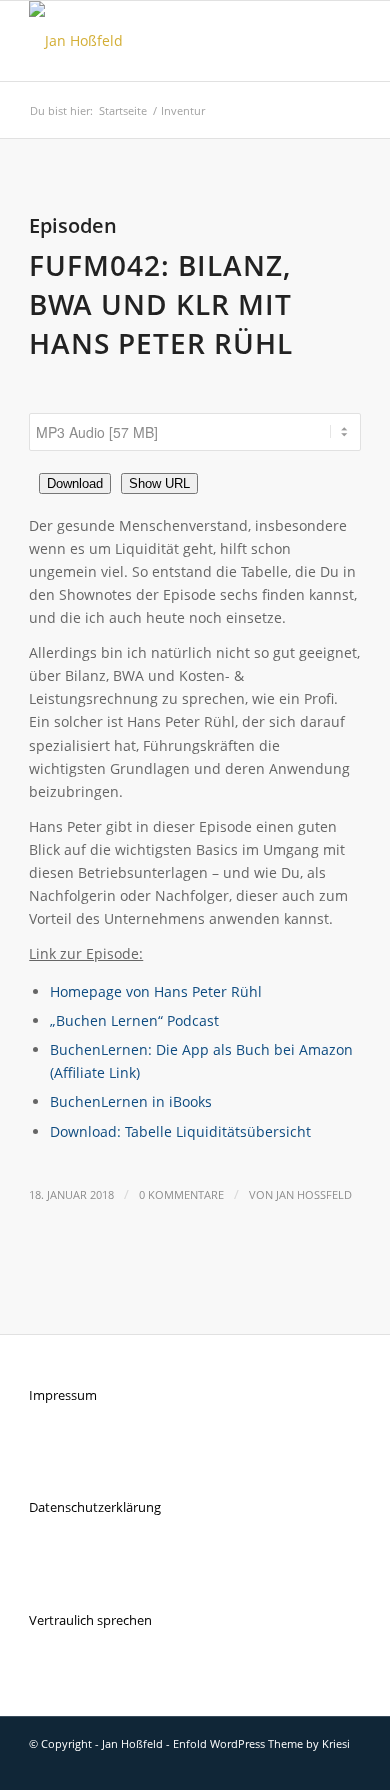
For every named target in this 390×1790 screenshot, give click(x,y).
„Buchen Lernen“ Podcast (134, 1020)
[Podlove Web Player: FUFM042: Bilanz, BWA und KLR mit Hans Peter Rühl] (195, 403)
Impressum (63, 1395)
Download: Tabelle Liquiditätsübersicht (180, 1131)
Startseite (123, 110)
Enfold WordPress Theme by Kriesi (261, 1743)
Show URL (159, 483)
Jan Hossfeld (314, 1194)
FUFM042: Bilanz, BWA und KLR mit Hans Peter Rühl (161, 304)
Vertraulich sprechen (90, 1620)
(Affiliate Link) (95, 1072)
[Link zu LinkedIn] (316, 1765)
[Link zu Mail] (346, 1765)
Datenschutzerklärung (95, 1507)
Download (75, 483)
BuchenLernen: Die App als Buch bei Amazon (201, 1049)
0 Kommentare (181, 1194)
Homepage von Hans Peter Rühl (156, 991)
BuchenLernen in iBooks (131, 1101)
